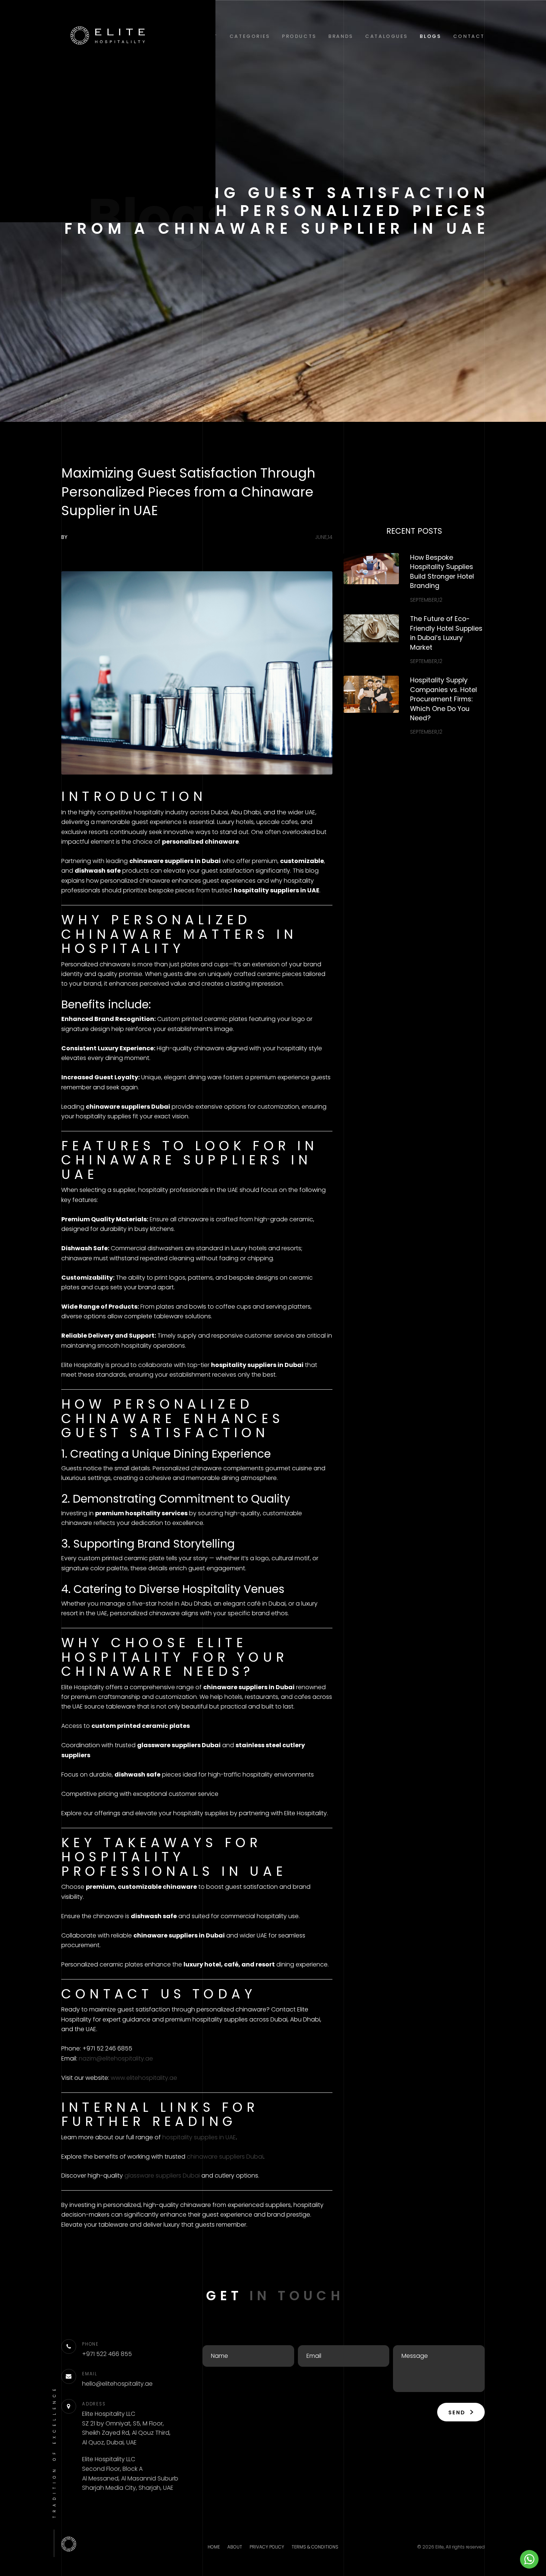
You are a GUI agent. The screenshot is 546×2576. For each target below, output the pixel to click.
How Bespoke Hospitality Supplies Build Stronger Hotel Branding (442, 572)
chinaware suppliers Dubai (225, 2157)
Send (458, 2412)
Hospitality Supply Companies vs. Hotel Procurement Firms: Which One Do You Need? (443, 699)
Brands (341, 36)
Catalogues (386, 36)
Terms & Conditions (315, 2547)
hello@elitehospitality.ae (117, 2384)
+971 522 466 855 (107, 2354)
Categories (250, 36)
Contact (469, 36)
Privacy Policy (267, 2547)
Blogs (430, 36)
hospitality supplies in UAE (199, 2137)
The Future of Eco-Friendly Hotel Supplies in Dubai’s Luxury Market (446, 633)
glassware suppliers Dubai (162, 2176)
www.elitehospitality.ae (144, 2078)
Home (214, 2547)
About (235, 2547)
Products (299, 36)
